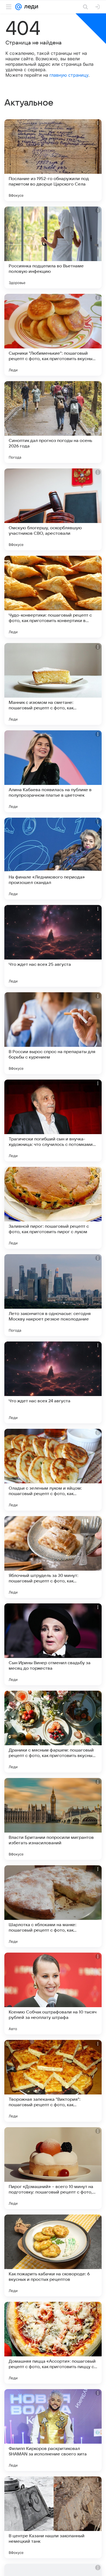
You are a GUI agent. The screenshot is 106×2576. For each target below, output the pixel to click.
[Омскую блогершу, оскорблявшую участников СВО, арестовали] (53, 509)
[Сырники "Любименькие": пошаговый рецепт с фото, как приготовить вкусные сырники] (53, 335)
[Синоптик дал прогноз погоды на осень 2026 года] (53, 422)
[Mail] (18, 7)
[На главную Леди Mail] (30, 7)
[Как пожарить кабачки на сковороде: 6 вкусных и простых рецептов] (53, 2255)
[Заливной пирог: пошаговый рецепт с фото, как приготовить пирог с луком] (53, 1208)
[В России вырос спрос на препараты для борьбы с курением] (53, 1033)
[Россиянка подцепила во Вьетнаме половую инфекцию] (53, 247)
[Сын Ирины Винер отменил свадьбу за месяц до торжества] (53, 1644)
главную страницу (69, 75)
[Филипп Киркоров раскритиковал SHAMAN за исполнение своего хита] (53, 2430)
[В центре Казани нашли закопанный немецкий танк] (53, 2517)
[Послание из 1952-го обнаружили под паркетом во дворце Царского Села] (53, 160)
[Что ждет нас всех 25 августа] (53, 946)
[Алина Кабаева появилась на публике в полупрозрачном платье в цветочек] (53, 771)
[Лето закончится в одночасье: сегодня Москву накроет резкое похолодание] (53, 1295)
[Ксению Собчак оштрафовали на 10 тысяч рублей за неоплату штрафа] (53, 1994)
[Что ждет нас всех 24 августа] (53, 1382)
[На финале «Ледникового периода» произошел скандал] (53, 859)
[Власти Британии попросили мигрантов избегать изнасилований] (53, 1819)
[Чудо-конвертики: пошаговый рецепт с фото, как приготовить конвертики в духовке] (53, 597)
